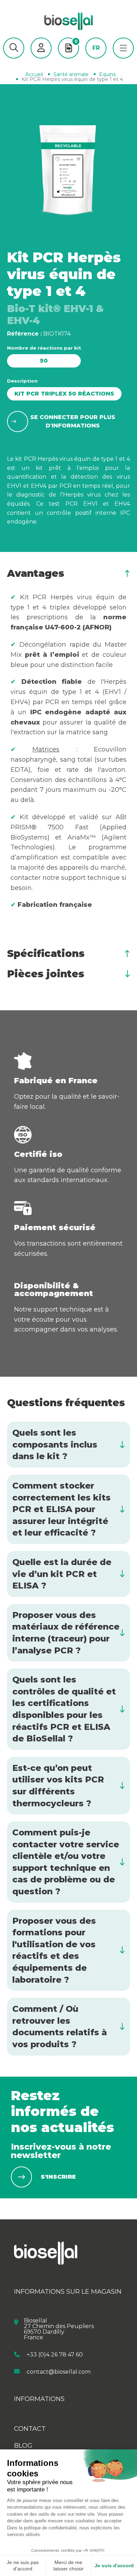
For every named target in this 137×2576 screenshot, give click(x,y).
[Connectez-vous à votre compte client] (41, 48)
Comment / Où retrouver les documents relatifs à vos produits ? (60, 2027)
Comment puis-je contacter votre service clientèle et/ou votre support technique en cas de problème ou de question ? (66, 1862)
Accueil (34, 74)
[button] (14, 48)
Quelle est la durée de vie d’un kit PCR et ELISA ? (62, 1574)
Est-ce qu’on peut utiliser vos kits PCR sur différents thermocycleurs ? (58, 1786)
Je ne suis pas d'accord (23, 2565)
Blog (23, 2446)
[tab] (68, 573)
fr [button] (96, 48)
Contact (30, 2429)
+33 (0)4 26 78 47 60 (55, 2355)
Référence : (24, 334)
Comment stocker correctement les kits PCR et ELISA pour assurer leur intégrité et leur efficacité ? (61, 1509)
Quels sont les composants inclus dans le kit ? (55, 1444)
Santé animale (71, 74)
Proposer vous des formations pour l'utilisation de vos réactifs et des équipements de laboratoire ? (54, 1950)
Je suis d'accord (114, 2565)
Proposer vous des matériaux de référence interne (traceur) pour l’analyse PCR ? (66, 1633)
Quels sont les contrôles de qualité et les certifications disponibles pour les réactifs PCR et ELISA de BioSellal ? (64, 1709)
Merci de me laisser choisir (68, 2565)
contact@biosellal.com (59, 2371)
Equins (107, 74)
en (96, 59)
